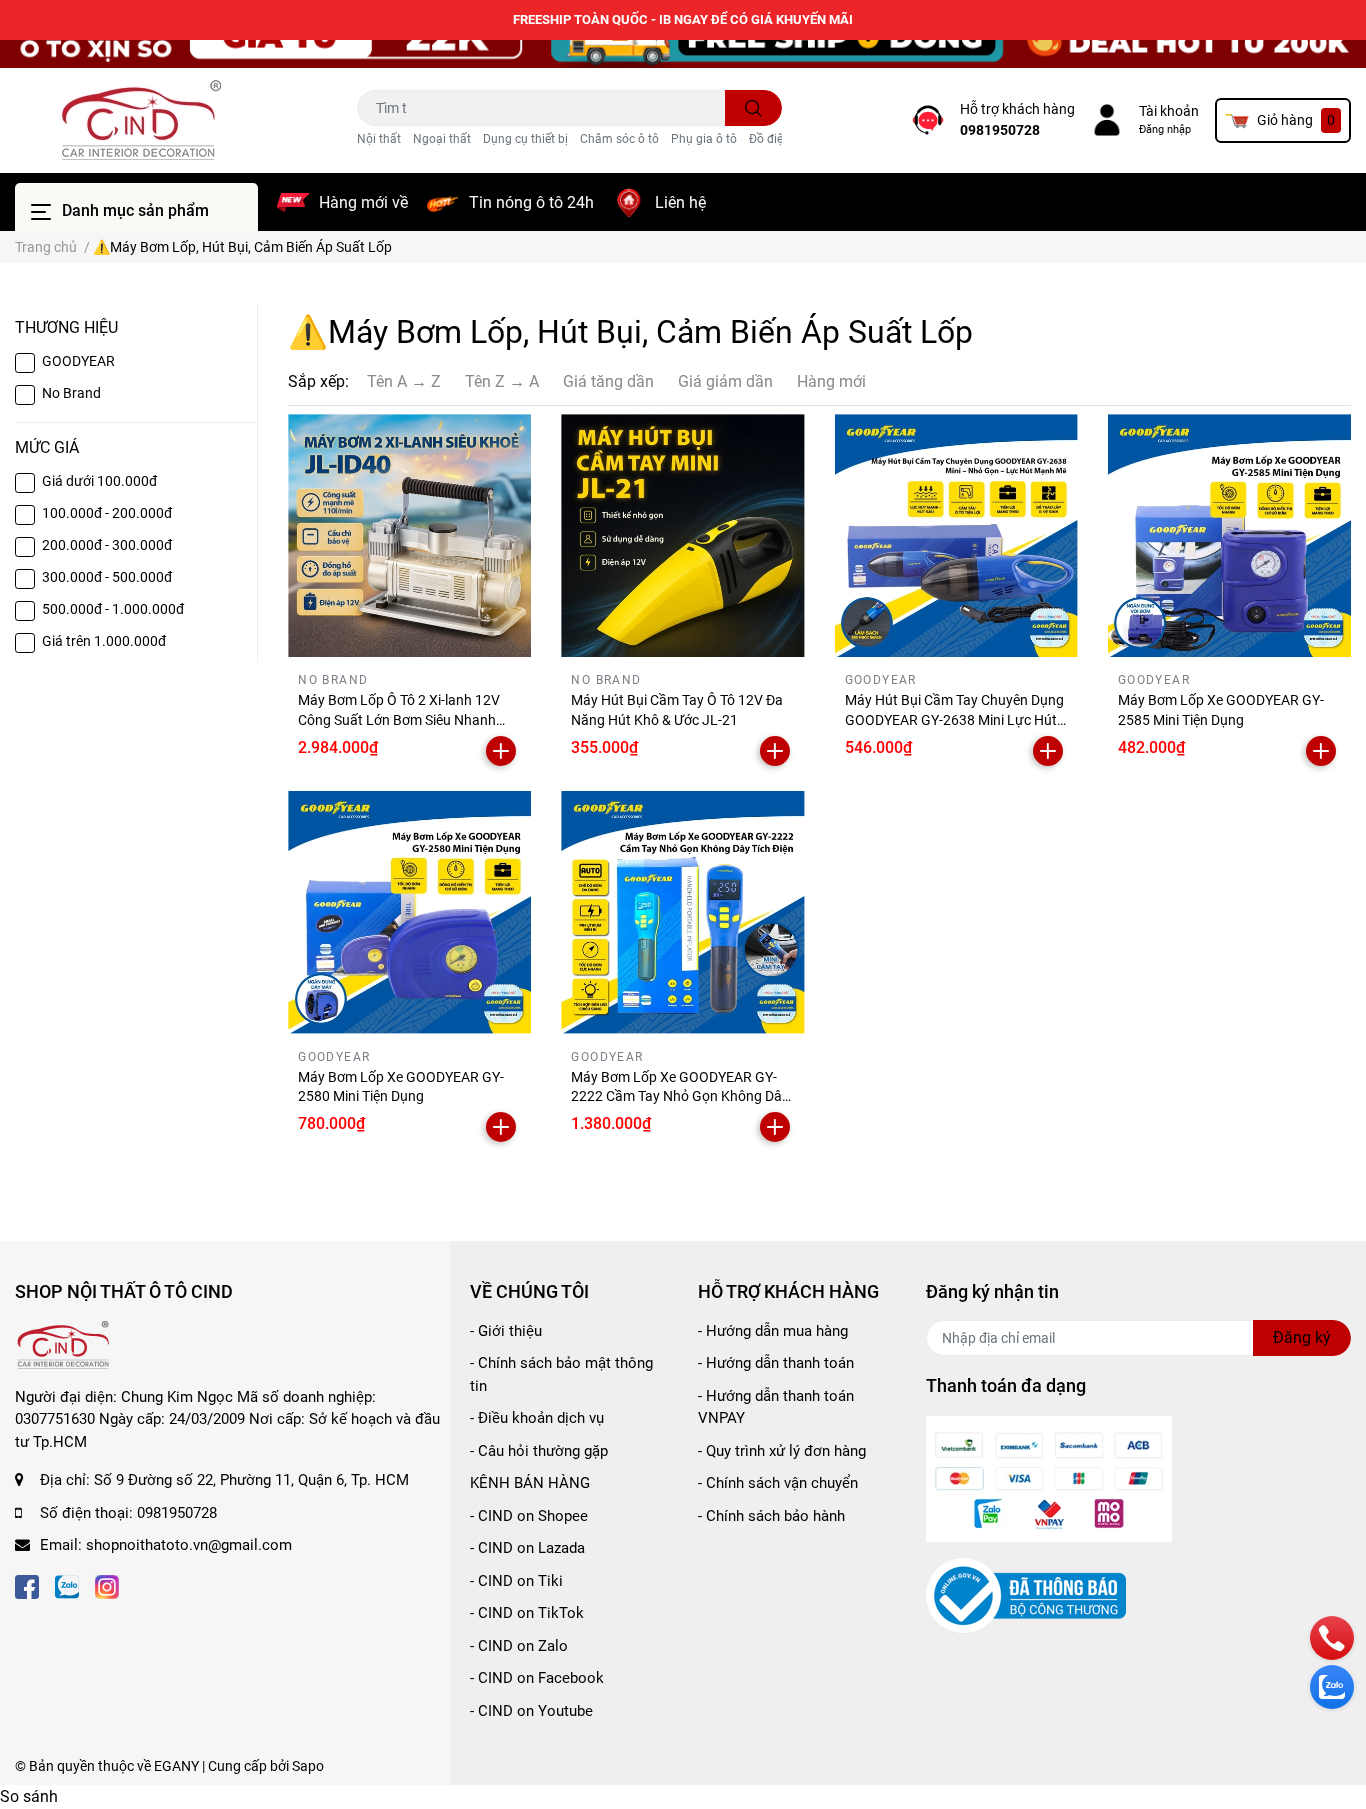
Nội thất (379, 139)
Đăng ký (1302, 1337)
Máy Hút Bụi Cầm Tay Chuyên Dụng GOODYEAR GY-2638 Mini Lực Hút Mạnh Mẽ (954, 719)
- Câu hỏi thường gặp (539, 1451)
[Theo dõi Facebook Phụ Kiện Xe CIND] (27, 1585)
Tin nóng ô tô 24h (531, 202)
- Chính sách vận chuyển (778, 1483)
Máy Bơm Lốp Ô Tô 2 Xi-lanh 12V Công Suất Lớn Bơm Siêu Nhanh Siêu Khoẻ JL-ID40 (399, 719)
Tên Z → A (502, 381)
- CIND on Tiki (516, 1581)
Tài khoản (1169, 111)
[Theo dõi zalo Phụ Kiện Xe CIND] (67, 1585)
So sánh (29, 1796)
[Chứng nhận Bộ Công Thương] (1026, 1595)
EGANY (176, 1766)
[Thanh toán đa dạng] (1049, 1478)
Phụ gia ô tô (704, 139)
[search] (753, 108)
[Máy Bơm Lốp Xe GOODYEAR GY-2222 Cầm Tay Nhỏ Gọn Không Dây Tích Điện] (682, 912)
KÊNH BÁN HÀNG (530, 1483)
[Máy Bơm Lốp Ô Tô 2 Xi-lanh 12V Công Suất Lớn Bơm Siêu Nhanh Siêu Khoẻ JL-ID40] (409, 535)
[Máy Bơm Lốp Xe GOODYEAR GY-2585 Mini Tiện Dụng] (1229, 535)
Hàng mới (831, 381)
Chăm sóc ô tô (619, 139)
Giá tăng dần (608, 381)
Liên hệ (680, 202)
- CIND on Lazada (527, 1548)
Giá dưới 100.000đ (99, 481)
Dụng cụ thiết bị (525, 139)
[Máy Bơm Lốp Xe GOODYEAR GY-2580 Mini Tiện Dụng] (409, 912)
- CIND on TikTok (527, 1613)
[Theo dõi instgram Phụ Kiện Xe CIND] (107, 1585)
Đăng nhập (1165, 129)
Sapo (308, 1766)
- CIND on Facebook (537, 1678)
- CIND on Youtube (531, 1711)
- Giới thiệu (506, 1331)
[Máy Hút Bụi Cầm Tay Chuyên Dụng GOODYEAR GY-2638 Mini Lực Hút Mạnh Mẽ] (956, 535)
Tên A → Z (404, 381)
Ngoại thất (442, 139)
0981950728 (1000, 130)
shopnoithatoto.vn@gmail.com (189, 1545)
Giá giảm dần (725, 381)
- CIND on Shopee (529, 1516)
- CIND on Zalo (519, 1646)
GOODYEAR (78, 361)
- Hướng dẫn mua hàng (773, 1331)
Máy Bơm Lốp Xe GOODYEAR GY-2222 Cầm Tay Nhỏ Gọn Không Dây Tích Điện (680, 1096)
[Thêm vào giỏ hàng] (501, 751)
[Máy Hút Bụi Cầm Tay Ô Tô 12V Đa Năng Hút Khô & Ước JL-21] (682, 535)
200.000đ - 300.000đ (107, 545)
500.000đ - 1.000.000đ (113, 609)
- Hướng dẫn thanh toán (776, 1363)
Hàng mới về (363, 202)
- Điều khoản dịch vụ (537, 1418)
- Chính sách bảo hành (771, 1516)
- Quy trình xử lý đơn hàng (782, 1451)
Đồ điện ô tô (781, 139)
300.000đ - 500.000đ (107, 577)
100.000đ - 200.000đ (107, 513)
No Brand (71, 393)
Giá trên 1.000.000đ (104, 641)
